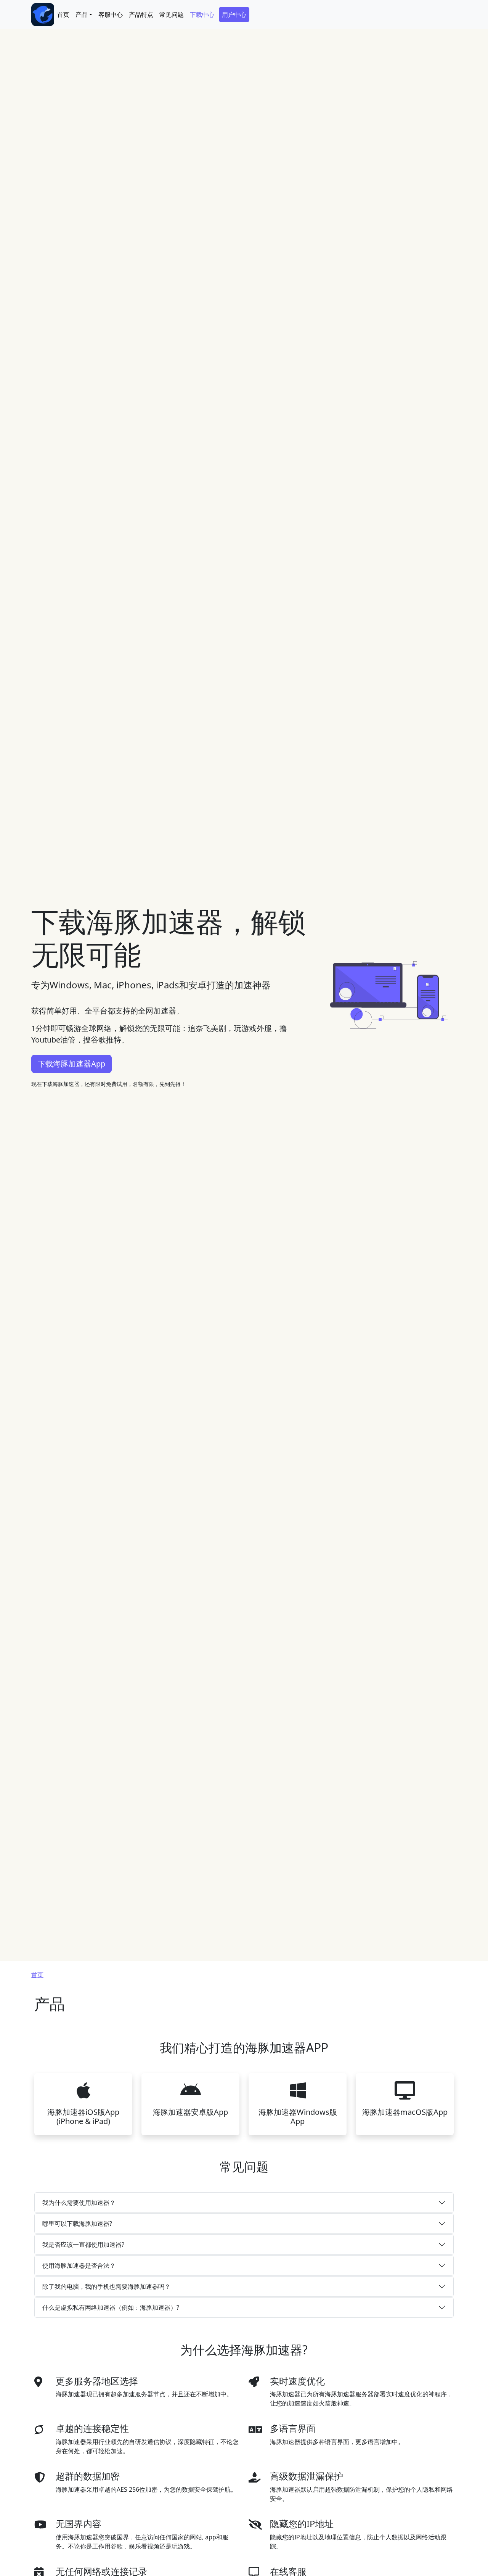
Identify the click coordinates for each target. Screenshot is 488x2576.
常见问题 (172, 14)
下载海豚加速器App (71, 1064)
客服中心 (111, 14)
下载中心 (202, 14)
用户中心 (234, 14)
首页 (63, 14)
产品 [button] (82, 14)
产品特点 (141, 14)
